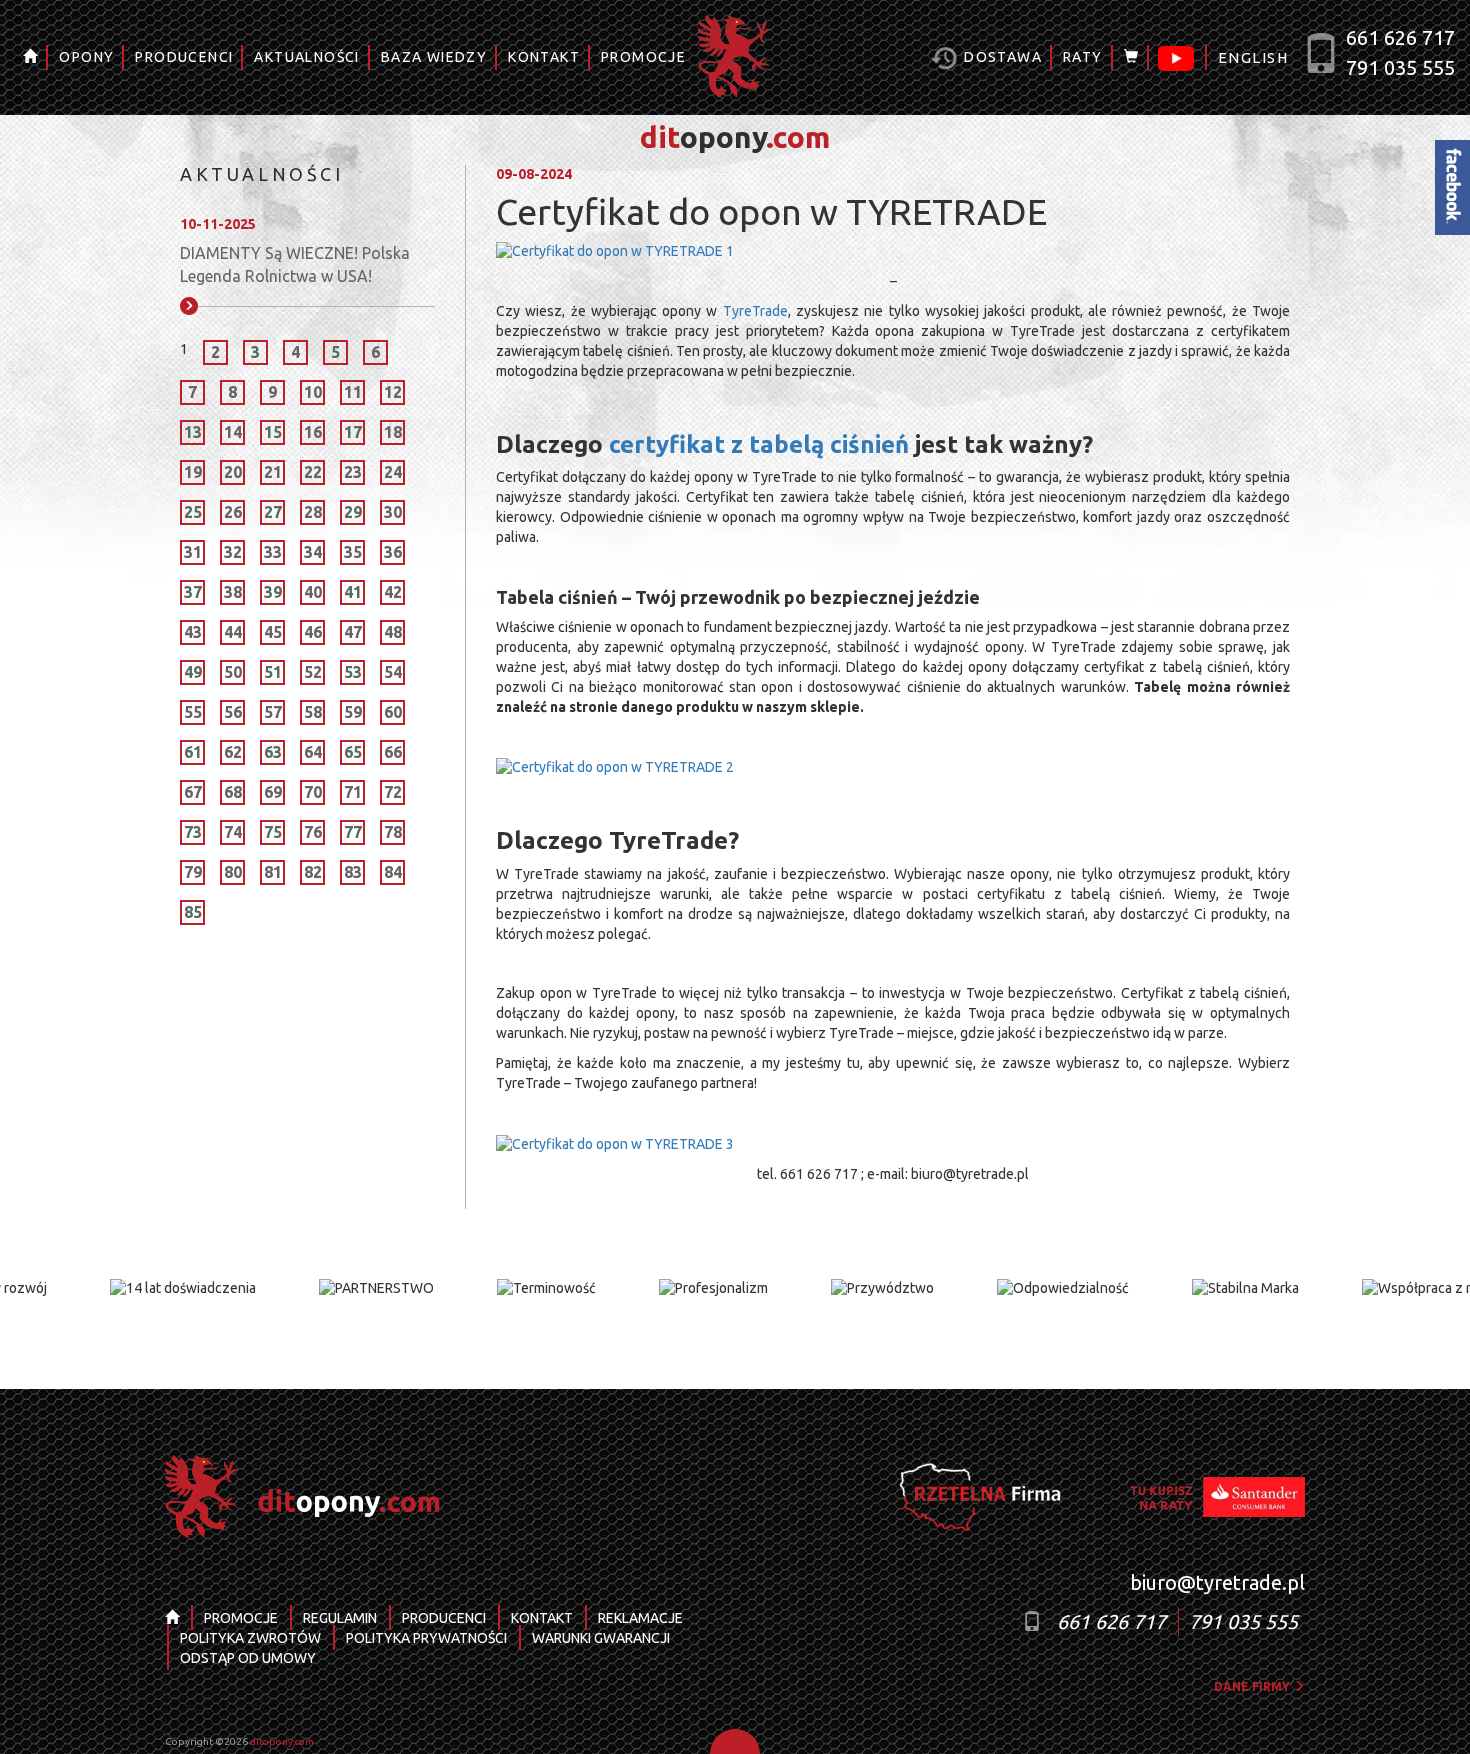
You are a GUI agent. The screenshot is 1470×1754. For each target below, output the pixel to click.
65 (353, 752)
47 (353, 632)
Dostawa (1001, 57)
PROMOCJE (643, 57)
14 (233, 432)
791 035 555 (1400, 67)
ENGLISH (1253, 57)
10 (313, 392)
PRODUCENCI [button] (184, 57)
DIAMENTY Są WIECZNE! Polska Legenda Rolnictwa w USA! (295, 264)
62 (233, 752)
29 (353, 512)
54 (393, 672)
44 (233, 632)
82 (313, 872)
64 (313, 752)
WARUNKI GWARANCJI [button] (601, 1638)
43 (193, 632)
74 (233, 832)
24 (393, 472)
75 (273, 832)
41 (353, 592)
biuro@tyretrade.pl (1217, 1582)
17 (353, 432)
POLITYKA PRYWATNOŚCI (426, 1638)
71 (353, 792)
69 (273, 792)
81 (273, 872)
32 (233, 552)
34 (313, 552)
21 (273, 472)
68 (233, 792)
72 (393, 792)
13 (193, 432)
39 (273, 592)
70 (313, 792)
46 (313, 632)
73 (193, 832)
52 (313, 672)
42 (393, 592)
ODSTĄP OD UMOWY (248, 1658)
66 (393, 752)
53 (353, 672)
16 (313, 432)
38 (233, 592)
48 (393, 632)
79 (193, 872)
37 (193, 592)
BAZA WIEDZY (434, 57)
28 (313, 512)
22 (313, 472)
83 (353, 872)
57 (273, 712)
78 (393, 832)
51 (273, 672)
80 (233, 872)
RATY (1083, 57)
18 (393, 432)
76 (313, 832)
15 (273, 432)
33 (273, 552)
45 (273, 632)
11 (353, 392)
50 (233, 672)
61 (193, 752)
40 (313, 592)
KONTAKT (544, 57)
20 (233, 472)
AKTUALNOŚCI (306, 57)
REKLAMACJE (640, 1618)
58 (313, 712)
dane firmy (1253, 1686)
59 (353, 712)
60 (393, 712)
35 (353, 552)
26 (233, 512)
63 (273, 752)
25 (193, 512)
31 (193, 552)
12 (393, 392)
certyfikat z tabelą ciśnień (759, 444)
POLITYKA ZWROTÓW (250, 1638)
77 (353, 832)
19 (193, 472)
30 (393, 512)
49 (193, 672)
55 (193, 712)
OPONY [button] (86, 57)
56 (233, 712)
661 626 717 (1400, 37)
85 (193, 912)
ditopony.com (282, 1741)
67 (193, 792)
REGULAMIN (340, 1618)
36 (393, 552)
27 (273, 512)
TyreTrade (755, 311)
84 (393, 872)
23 (353, 472)
